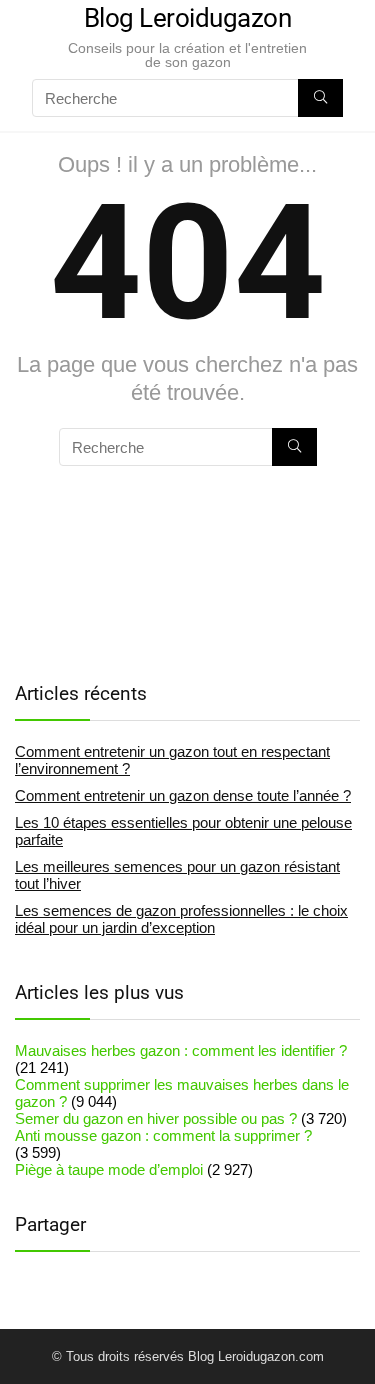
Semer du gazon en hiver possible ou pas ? (156, 1118)
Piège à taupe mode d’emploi (109, 1169)
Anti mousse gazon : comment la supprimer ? (163, 1135)
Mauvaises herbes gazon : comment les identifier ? (181, 1050)
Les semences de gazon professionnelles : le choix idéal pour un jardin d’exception (181, 919)
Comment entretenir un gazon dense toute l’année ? (183, 795)
